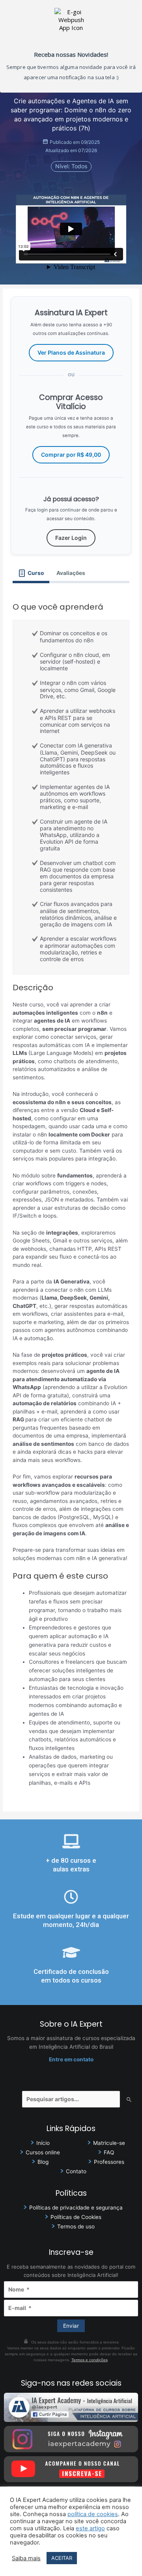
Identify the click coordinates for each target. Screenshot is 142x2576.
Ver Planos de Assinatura (71, 352)
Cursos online (43, 2152)
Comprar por (71, 455)
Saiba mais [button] (26, 2558)
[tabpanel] (71, 1193)
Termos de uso (76, 2226)
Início (43, 2143)
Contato (76, 2171)
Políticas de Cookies (76, 2217)
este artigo (90, 2528)
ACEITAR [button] (62, 2558)
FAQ (109, 2152)
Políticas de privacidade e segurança (76, 2208)
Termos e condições (90, 2360)
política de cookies (93, 2514)
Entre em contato (71, 2059)
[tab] (31, 573)
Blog (43, 2162)
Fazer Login (71, 538)
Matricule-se (109, 2143)
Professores (109, 2162)
